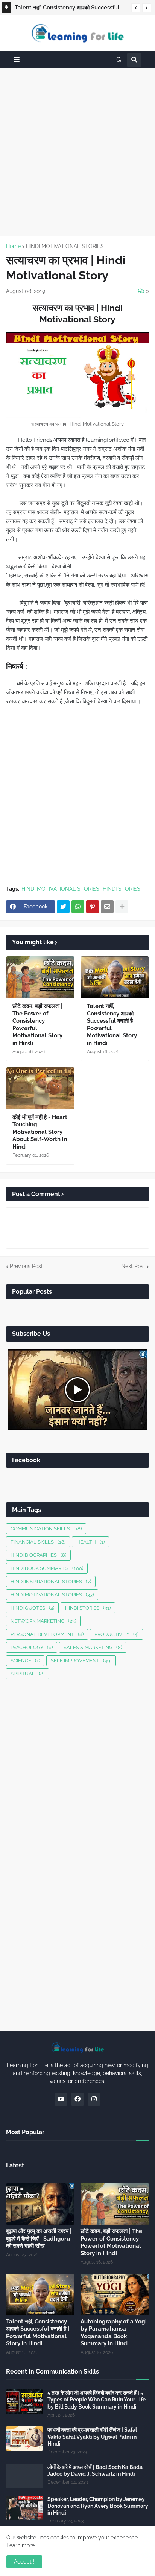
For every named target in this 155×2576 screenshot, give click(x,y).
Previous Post (26, 1266)
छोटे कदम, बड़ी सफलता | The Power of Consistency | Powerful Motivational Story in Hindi (37, 1025)
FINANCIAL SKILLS (38, 1542)
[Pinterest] (93, 907)
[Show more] (122, 907)
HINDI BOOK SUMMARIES (47, 1568)
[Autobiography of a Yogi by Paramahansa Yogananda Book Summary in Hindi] (115, 2294)
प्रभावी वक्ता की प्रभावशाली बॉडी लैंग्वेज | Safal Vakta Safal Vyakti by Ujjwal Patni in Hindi (92, 2437)
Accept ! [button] (24, 2562)
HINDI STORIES (122, 889)
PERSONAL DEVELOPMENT (47, 1634)
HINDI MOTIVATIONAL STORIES (65, 246)
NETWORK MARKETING (43, 1621)
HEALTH (90, 1542)
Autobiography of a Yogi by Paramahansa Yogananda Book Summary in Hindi (114, 2333)
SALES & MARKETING (93, 1647)
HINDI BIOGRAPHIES (38, 1555)
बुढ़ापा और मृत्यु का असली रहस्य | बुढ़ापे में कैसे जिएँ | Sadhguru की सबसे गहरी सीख (39, 2238)
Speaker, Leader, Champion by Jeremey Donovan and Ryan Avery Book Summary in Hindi (98, 2506)
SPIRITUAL (27, 1674)
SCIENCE (25, 1661)
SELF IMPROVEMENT (81, 1661)
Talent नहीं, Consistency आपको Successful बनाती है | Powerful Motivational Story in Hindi (67, 9)
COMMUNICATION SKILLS (46, 1529)
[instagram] (94, 2099)
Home (13, 246)
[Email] (107, 907)
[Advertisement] (77, 152)
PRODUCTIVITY (116, 1634)
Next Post (133, 1266)
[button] (136, 8)
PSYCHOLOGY (32, 1647)
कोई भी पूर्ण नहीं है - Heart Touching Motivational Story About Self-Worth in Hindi (40, 1132)
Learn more (21, 2545)
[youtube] (61, 2099)
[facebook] (77, 2099)
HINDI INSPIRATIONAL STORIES (51, 1581)
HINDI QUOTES (32, 1608)
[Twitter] (63, 907)
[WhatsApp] (78, 907)
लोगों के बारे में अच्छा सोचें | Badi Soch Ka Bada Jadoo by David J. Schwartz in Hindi (95, 2470)
